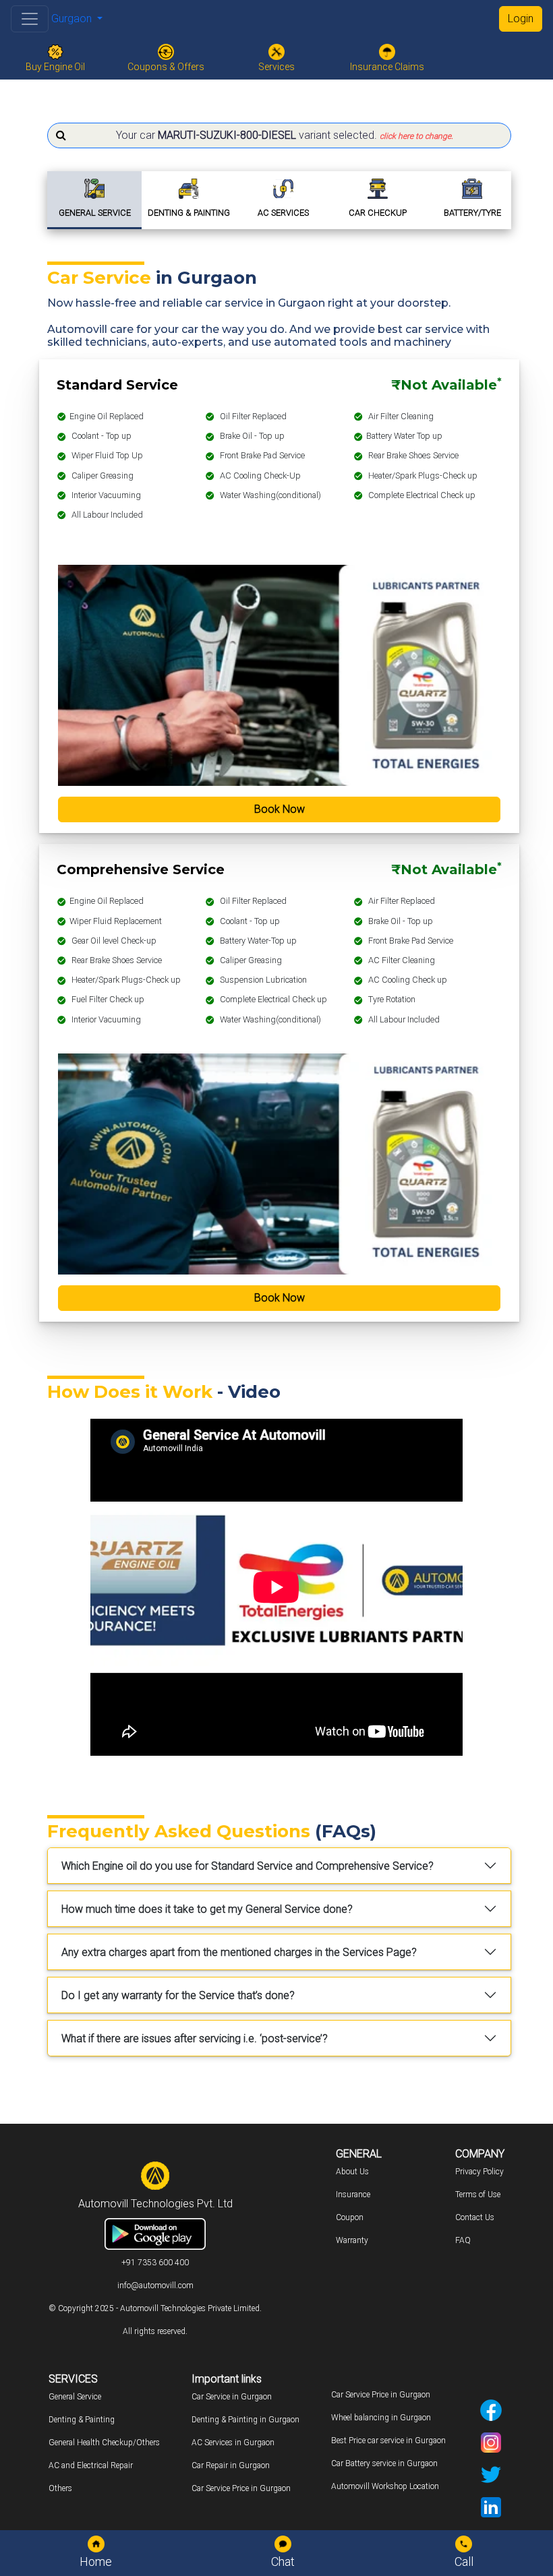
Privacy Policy (479, 2172)
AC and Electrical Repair (91, 2465)
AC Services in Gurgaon (233, 2443)
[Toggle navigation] (30, 19)
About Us (352, 2172)
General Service (75, 2397)
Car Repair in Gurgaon (231, 2465)
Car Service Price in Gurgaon (241, 2488)
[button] (279, 135)
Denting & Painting (82, 2420)
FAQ (463, 2240)
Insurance (353, 2195)
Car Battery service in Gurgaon (384, 2463)
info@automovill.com (155, 2286)
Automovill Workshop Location (385, 2486)
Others (60, 2488)
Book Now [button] (280, 809)
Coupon (350, 2217)
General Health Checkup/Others (104, 2443)
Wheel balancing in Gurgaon (381, 2418)
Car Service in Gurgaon (232, 2397)
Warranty (352, 2240)
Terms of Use (478, 2195)
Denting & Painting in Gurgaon (245, 2420)
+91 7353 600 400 (155, 2263)
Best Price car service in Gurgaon (388, 2441)
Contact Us (475, 2217)
